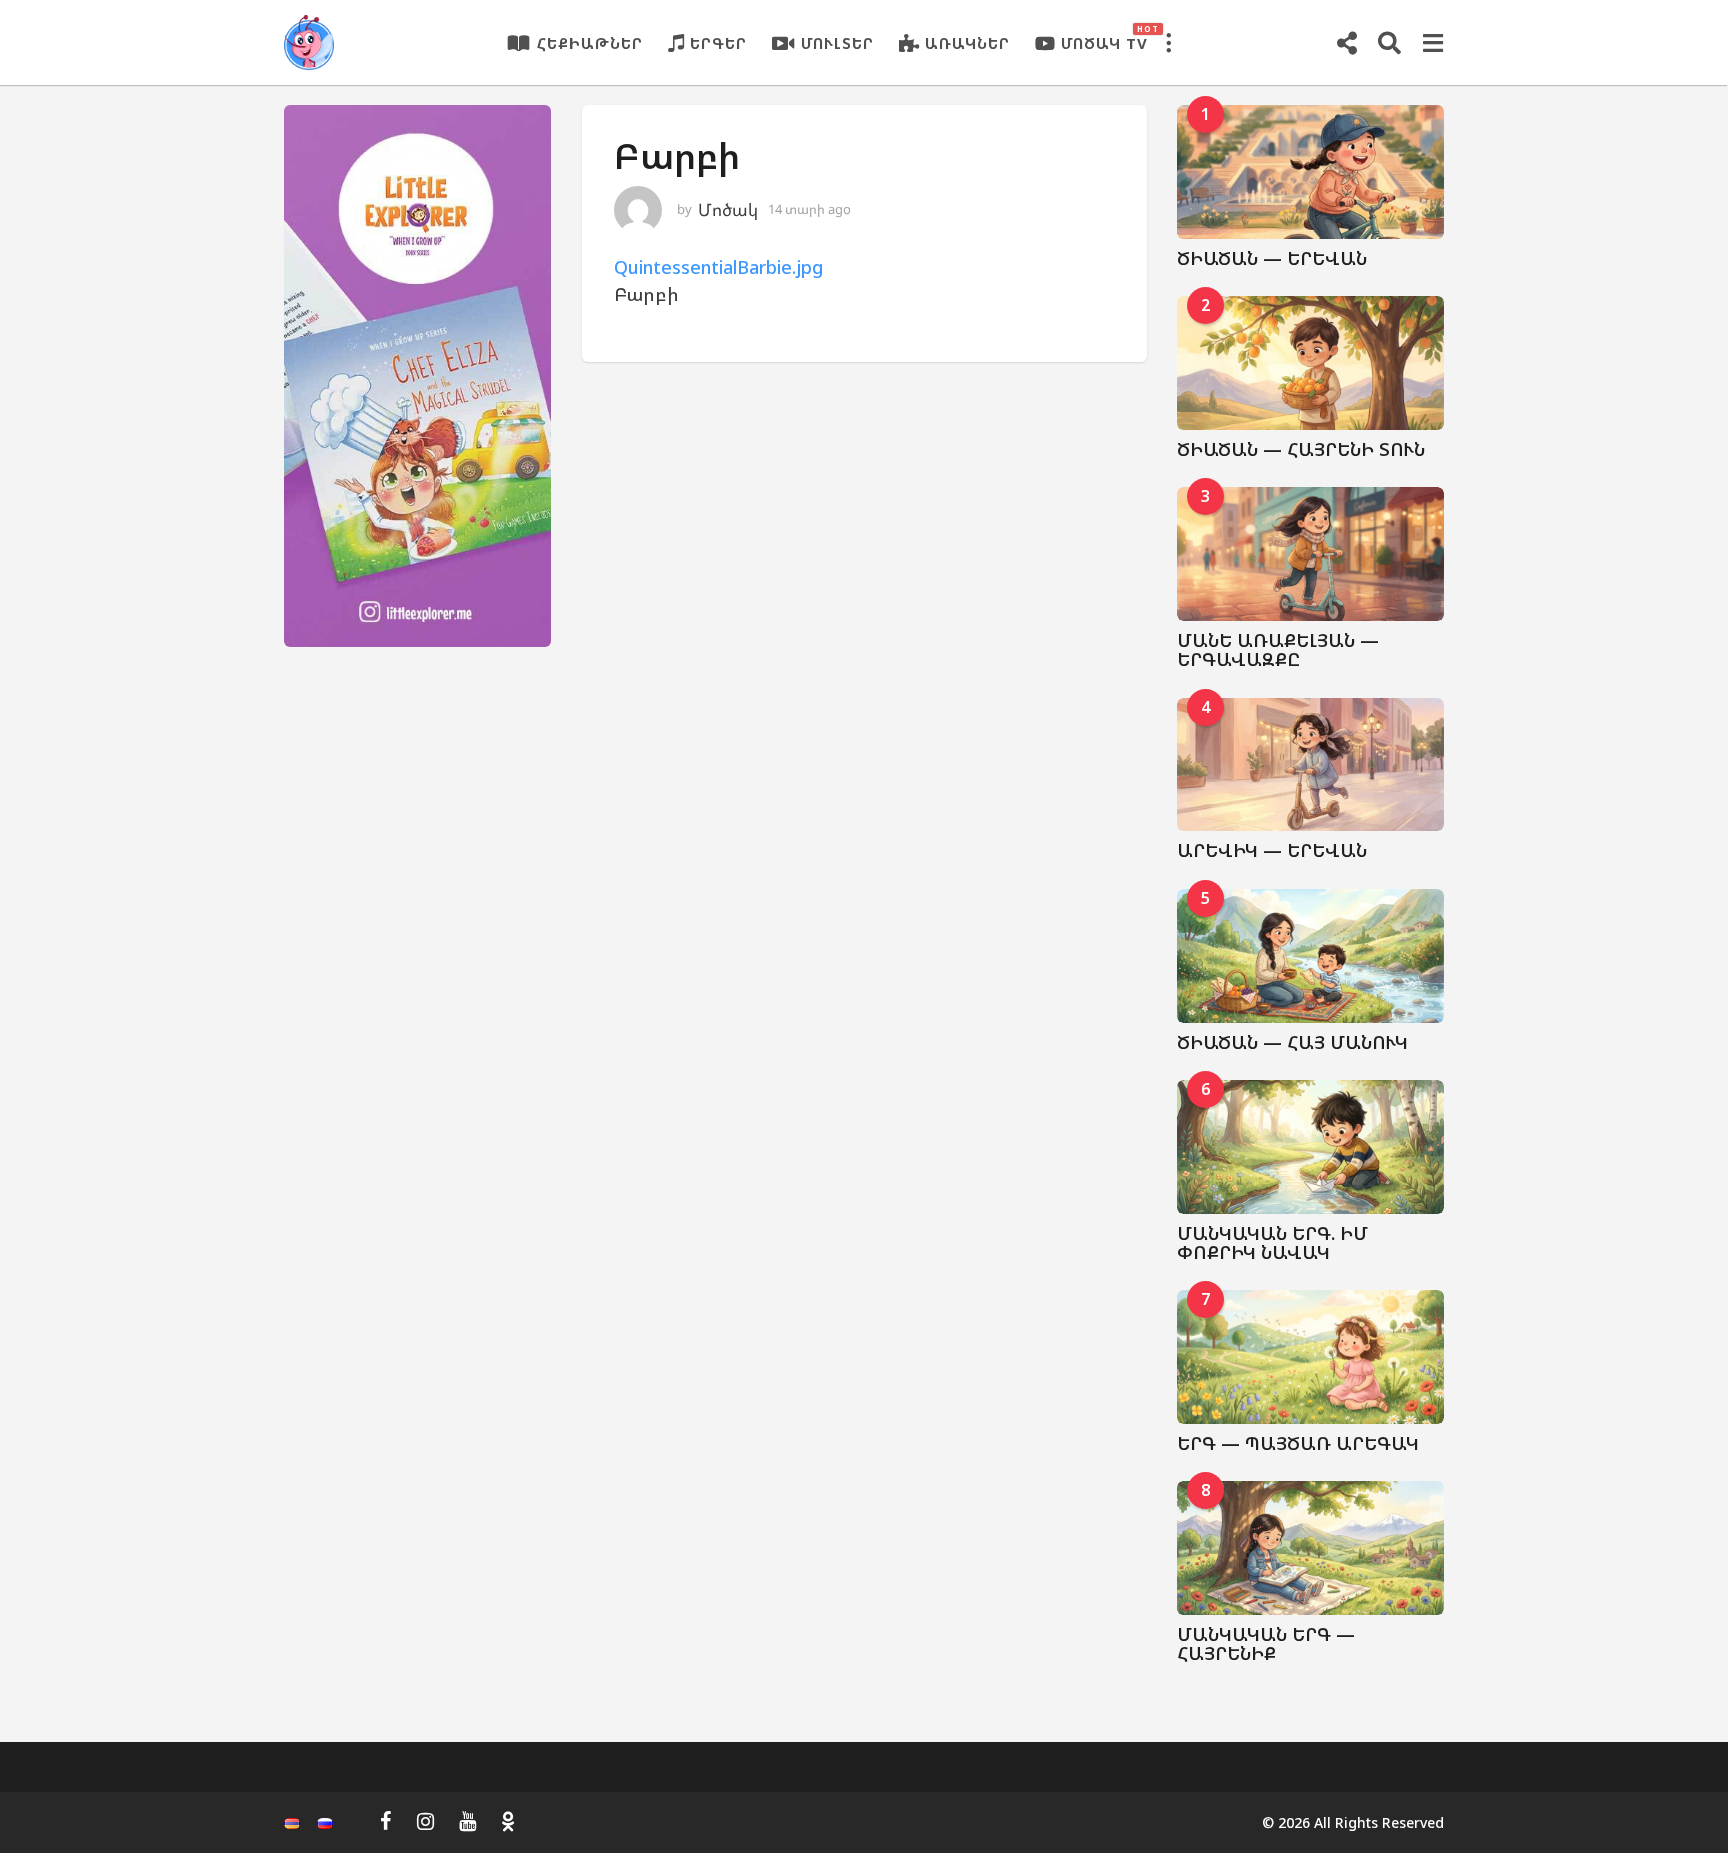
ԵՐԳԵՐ (718, 43)
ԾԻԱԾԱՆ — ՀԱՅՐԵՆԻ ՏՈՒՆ (1301, 449)
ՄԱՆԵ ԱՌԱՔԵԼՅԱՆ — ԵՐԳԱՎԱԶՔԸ (1278, 649)
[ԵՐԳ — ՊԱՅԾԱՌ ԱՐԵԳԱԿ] (1311, 1357)
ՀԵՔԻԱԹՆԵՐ (590, 43)
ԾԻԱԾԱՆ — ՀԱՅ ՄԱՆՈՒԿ (1292, 1042)
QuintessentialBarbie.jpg (718, 267)
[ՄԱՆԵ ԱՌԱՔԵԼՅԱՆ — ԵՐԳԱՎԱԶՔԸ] (1311, 554)
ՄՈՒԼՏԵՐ (837, 43)
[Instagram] (425, 1821)
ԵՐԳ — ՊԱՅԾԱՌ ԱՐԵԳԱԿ (1298, 1443)
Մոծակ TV (1104, 38)
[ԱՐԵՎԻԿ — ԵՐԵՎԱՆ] (1311, 765)
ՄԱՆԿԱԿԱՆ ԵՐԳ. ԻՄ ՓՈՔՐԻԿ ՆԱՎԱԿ (1272, 1242)
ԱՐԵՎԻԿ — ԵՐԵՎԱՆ (1272, 850)
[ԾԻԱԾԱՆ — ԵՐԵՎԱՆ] (1311, 172)
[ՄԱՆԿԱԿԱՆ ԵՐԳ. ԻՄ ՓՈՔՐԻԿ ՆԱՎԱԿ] (1311, 1147)
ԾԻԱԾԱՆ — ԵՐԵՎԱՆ (1272, 258)
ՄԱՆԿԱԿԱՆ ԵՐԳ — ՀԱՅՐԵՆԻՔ (1266, 1643)
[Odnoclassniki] (508, 1821)
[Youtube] (467, 1821)
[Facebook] (386, 1821)
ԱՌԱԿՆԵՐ (967, 43)
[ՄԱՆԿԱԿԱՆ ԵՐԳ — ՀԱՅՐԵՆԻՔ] (1311, 1548)
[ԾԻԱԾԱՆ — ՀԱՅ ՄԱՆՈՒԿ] (1311, 956)
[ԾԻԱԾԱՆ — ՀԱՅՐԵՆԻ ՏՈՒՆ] (1311, 363)
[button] (1168, 43)
